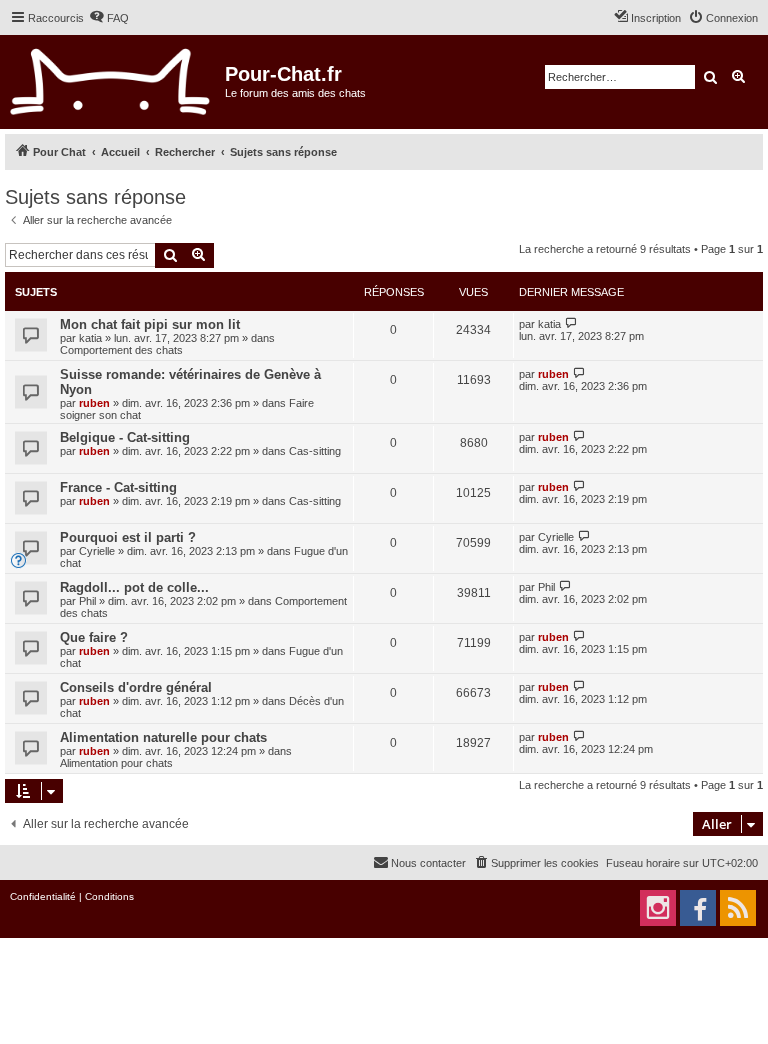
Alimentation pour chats (116, 763)
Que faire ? (94, 637)
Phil (87, 601)
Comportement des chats (121, 350)
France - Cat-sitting (118, 487)
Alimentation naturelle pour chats (163, 737)
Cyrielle (97, 551)
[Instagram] (658, 908)
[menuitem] (109, 18)
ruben (94, 403)
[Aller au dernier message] (571, 323)
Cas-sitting (315, 451)
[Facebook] (698, 908)
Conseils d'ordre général (136, 687)
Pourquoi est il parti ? (128, 537)
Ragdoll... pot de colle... (134, 587)
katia (90, 338)
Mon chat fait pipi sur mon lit (150, 324)
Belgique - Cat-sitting (125, 437)
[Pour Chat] (110, 82)
